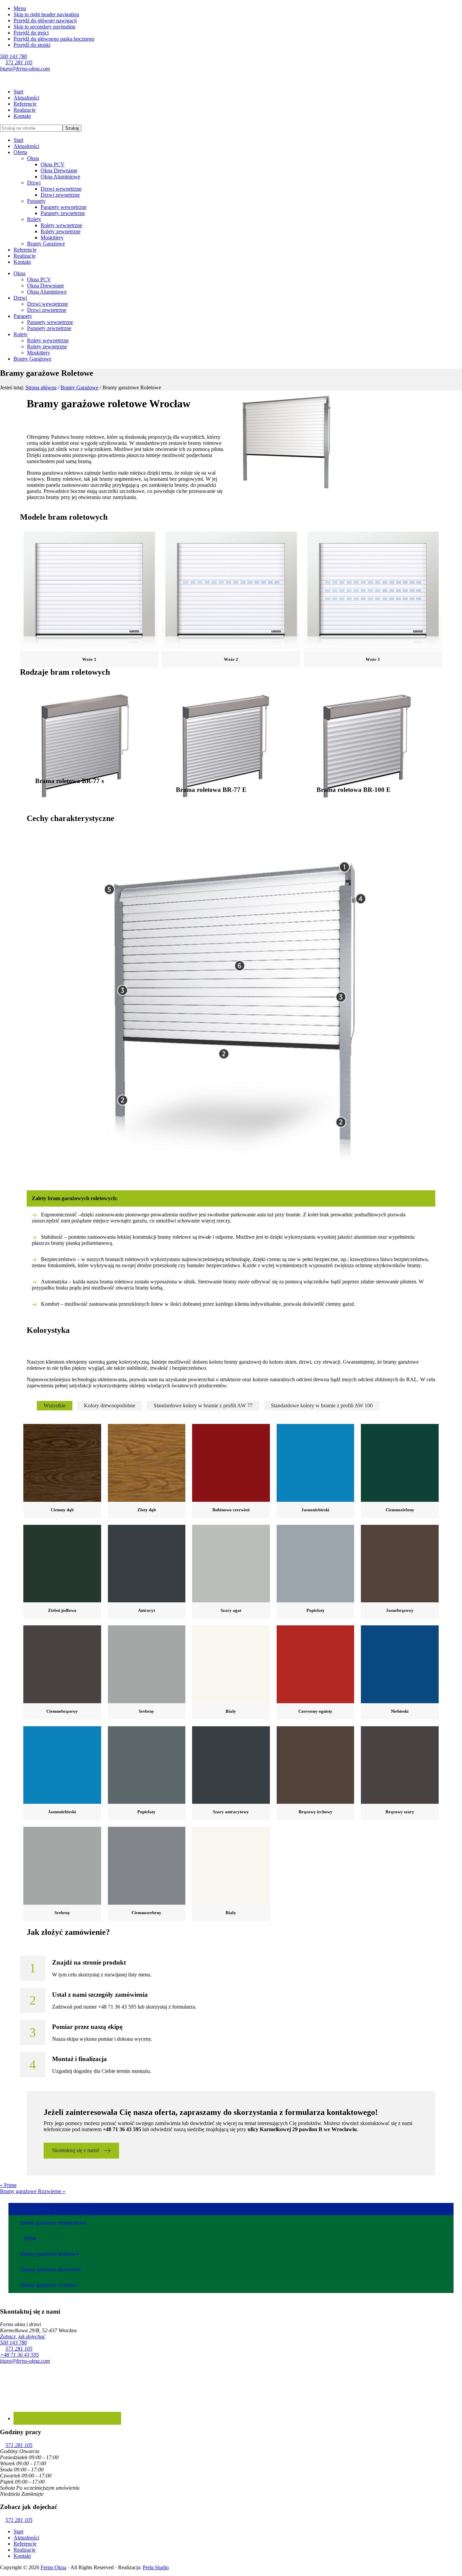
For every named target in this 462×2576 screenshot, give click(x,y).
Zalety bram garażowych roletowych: (75, 1198)
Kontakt (22, 262)
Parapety (36, 201)
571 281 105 (19, 62)
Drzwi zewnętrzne (60, 195)
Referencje (25, 250)
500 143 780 (14, 56)
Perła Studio (156, 2567)
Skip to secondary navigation (44, 27)
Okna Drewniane (59, 170)
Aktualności (26, 146)
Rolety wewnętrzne (61, 225)
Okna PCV (53, 164)
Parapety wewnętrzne (64, 207)
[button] (81, 2151)
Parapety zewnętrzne (63, 213)
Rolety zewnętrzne (61, 231)
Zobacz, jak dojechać (23, 2336)
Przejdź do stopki (32, 45)
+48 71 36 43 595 (19, 2355)
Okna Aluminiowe (60, 177)
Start (18, 140)
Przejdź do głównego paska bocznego (54, 39)
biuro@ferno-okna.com (25, 69)
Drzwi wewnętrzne (61, 189)
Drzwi (34, 183)
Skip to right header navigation (46, 14)
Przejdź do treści (31, 33)
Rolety (34, 219)
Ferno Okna (53, 2567)
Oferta (20, 152)
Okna (33, 158)
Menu (20, 8)
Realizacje (25, 256)
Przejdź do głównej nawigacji (45, 20)
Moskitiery (52, 237)
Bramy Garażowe (46, 244)
